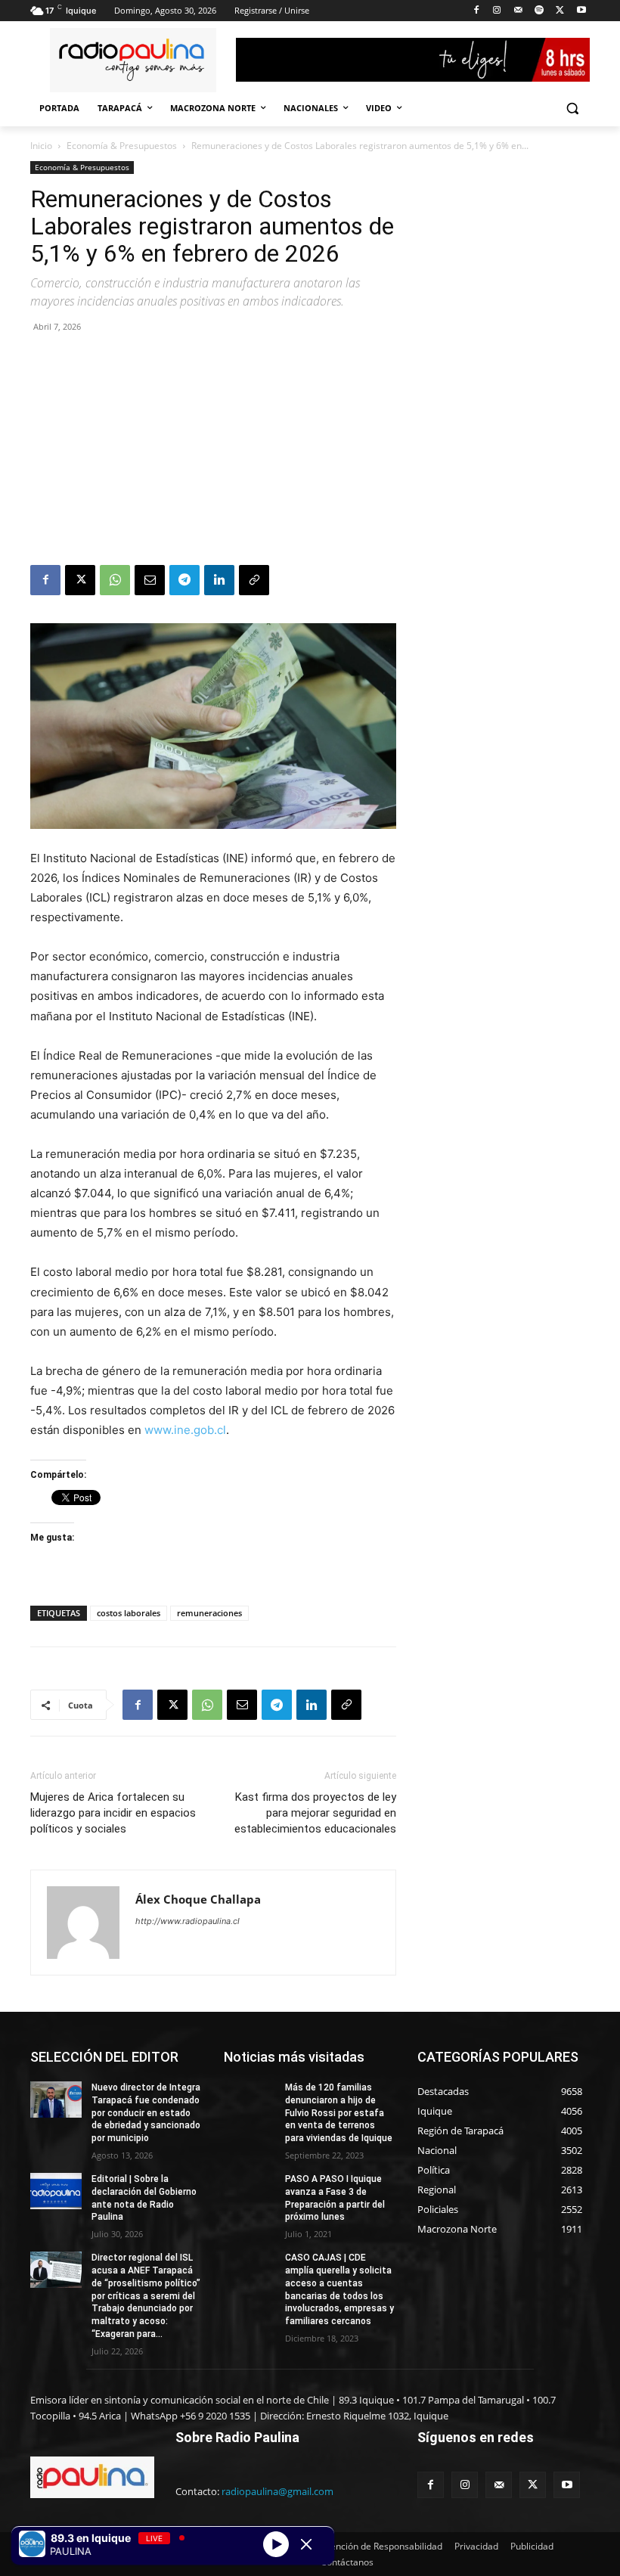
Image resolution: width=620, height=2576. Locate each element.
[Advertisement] (213, 452)
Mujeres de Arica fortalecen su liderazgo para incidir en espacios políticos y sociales (113, 1813)
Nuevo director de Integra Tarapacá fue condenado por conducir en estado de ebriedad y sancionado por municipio (146, 2113)
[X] (560, 11)
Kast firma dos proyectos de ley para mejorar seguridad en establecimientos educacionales (315, 1813)
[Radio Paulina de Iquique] (133, 60)
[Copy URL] (254, 580)
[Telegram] (184, 580)
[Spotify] (539, 11)
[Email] (150, 580)
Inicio (41, 146)
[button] (572, 109)
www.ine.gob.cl (185, 1430)
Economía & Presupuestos (122, 146)
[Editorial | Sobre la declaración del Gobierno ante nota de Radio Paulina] (56, 2191)
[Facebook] (476, 11)
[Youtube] (581, 11)
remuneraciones (209, 1613)
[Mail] (518, 11)
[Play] (276, 2543)
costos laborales (129, 1613)
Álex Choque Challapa (198, 1899)
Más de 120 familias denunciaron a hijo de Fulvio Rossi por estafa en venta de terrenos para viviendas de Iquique (339, 2113)
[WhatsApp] (115, 580)
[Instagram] (497, 11)
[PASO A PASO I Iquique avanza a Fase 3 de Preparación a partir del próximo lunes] (250, 2191)
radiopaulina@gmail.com (277, 2491)
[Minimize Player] (306, 2544)
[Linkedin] (219, 580)
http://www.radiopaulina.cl (188, 1921)
